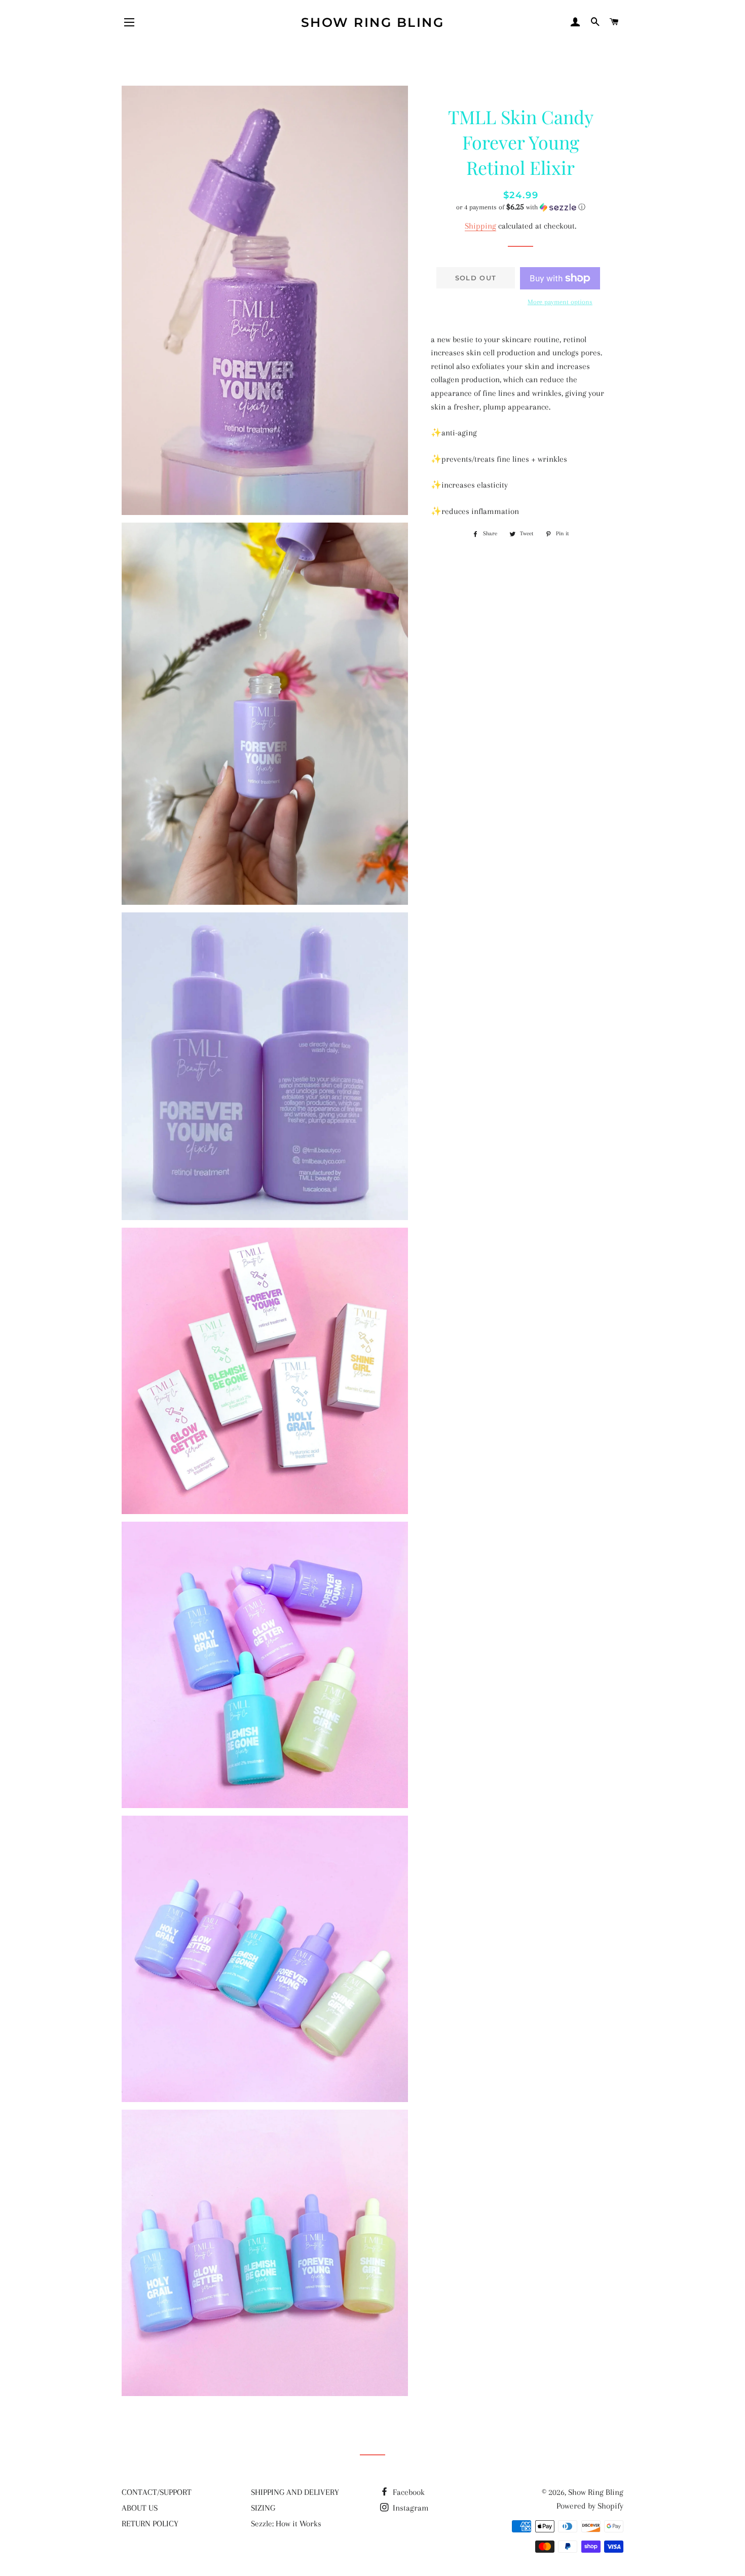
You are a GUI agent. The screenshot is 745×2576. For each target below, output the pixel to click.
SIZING (263, 2508)
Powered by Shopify (590, 2506)
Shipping (480, 226)
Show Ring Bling (373, 22)
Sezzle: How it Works (286, 2524)
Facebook (408, 2492)
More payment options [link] (560, 302)
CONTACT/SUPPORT (157, 2492)
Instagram (410, 2508)
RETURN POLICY (150, 2524)
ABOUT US (140, 2508)
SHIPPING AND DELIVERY (295, 2492)
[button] (521, 207)
